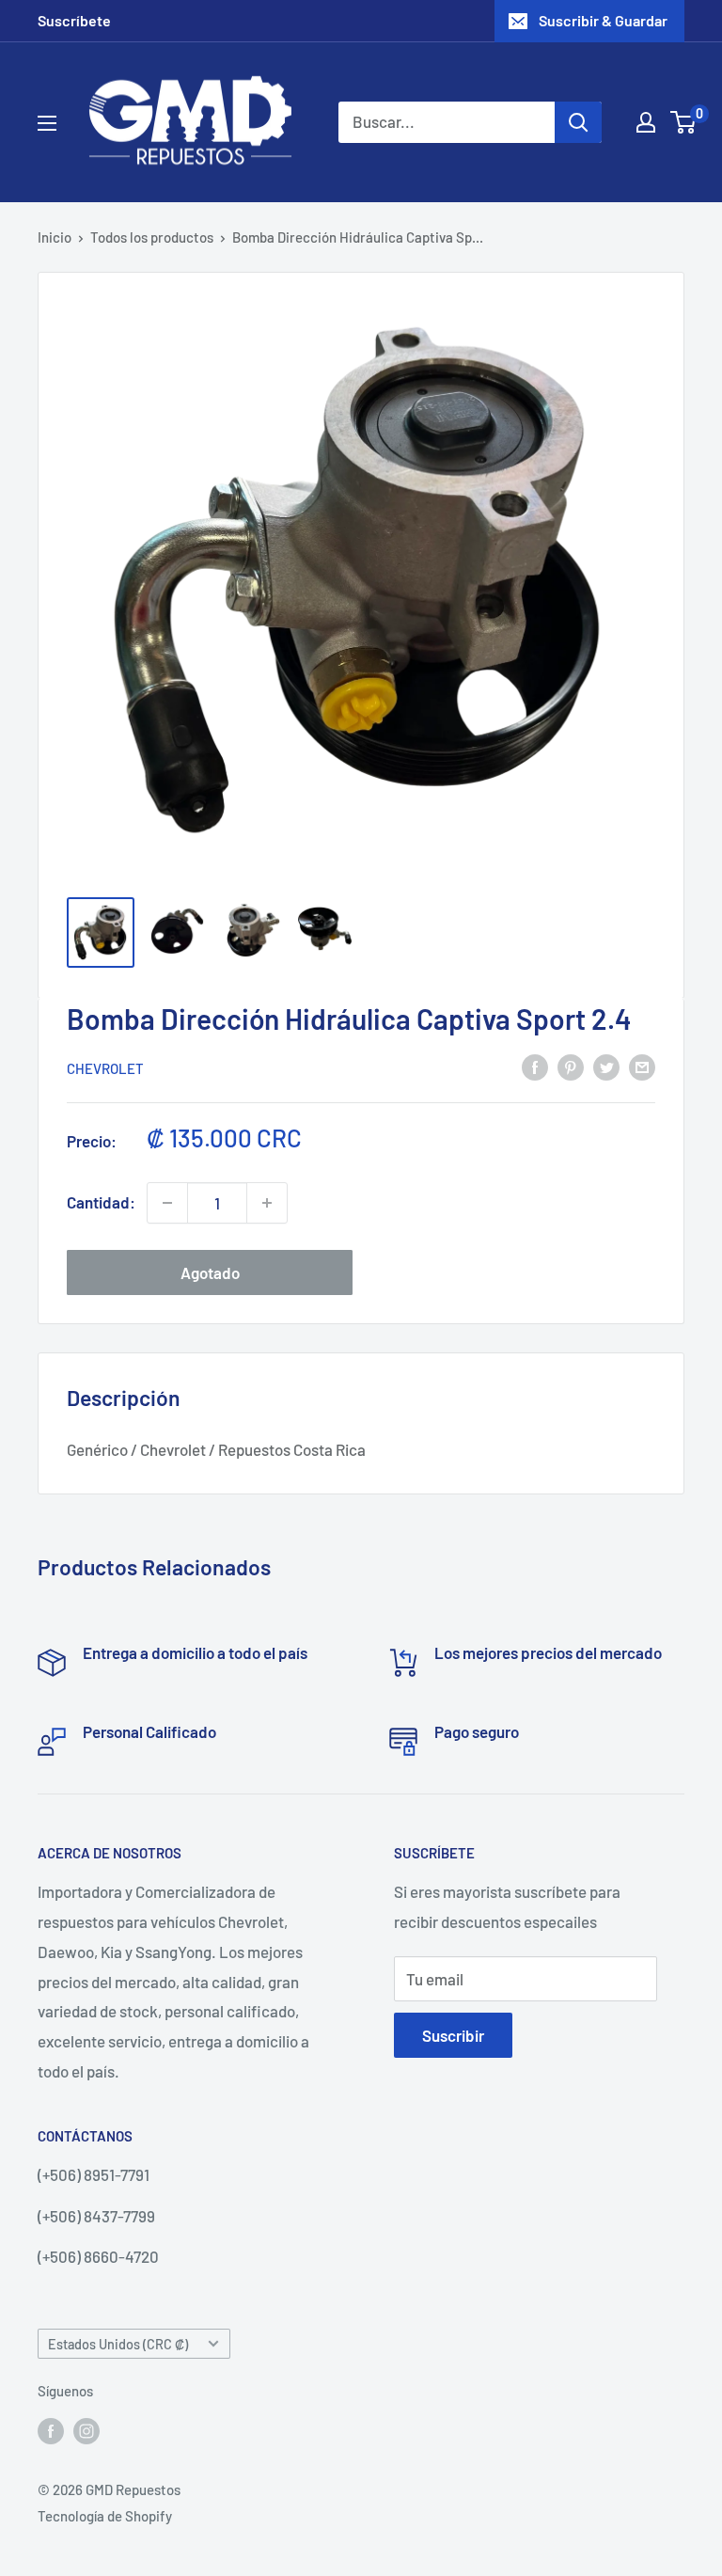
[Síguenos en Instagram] (86, 2429)
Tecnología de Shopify (105, 2516)
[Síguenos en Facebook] (51, 2429)
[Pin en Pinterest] (571, 1067)
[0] (684, 122)
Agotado (210, 1272)
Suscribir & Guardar (603, 20)
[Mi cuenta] (646, 122)
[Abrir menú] (47, 123)
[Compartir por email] (642, 1067)
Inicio (55, 237)
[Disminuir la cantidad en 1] (167, 1203)
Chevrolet (105, 1068)
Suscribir (453, 2035)
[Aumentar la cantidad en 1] (267, 1203)
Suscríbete (74, 20)
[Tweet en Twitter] (606, 1067)
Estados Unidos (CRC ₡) (118, 2344)
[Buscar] (578, 122)
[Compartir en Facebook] (535, 1067)
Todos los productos (152, 237)
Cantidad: (101, 1202)
